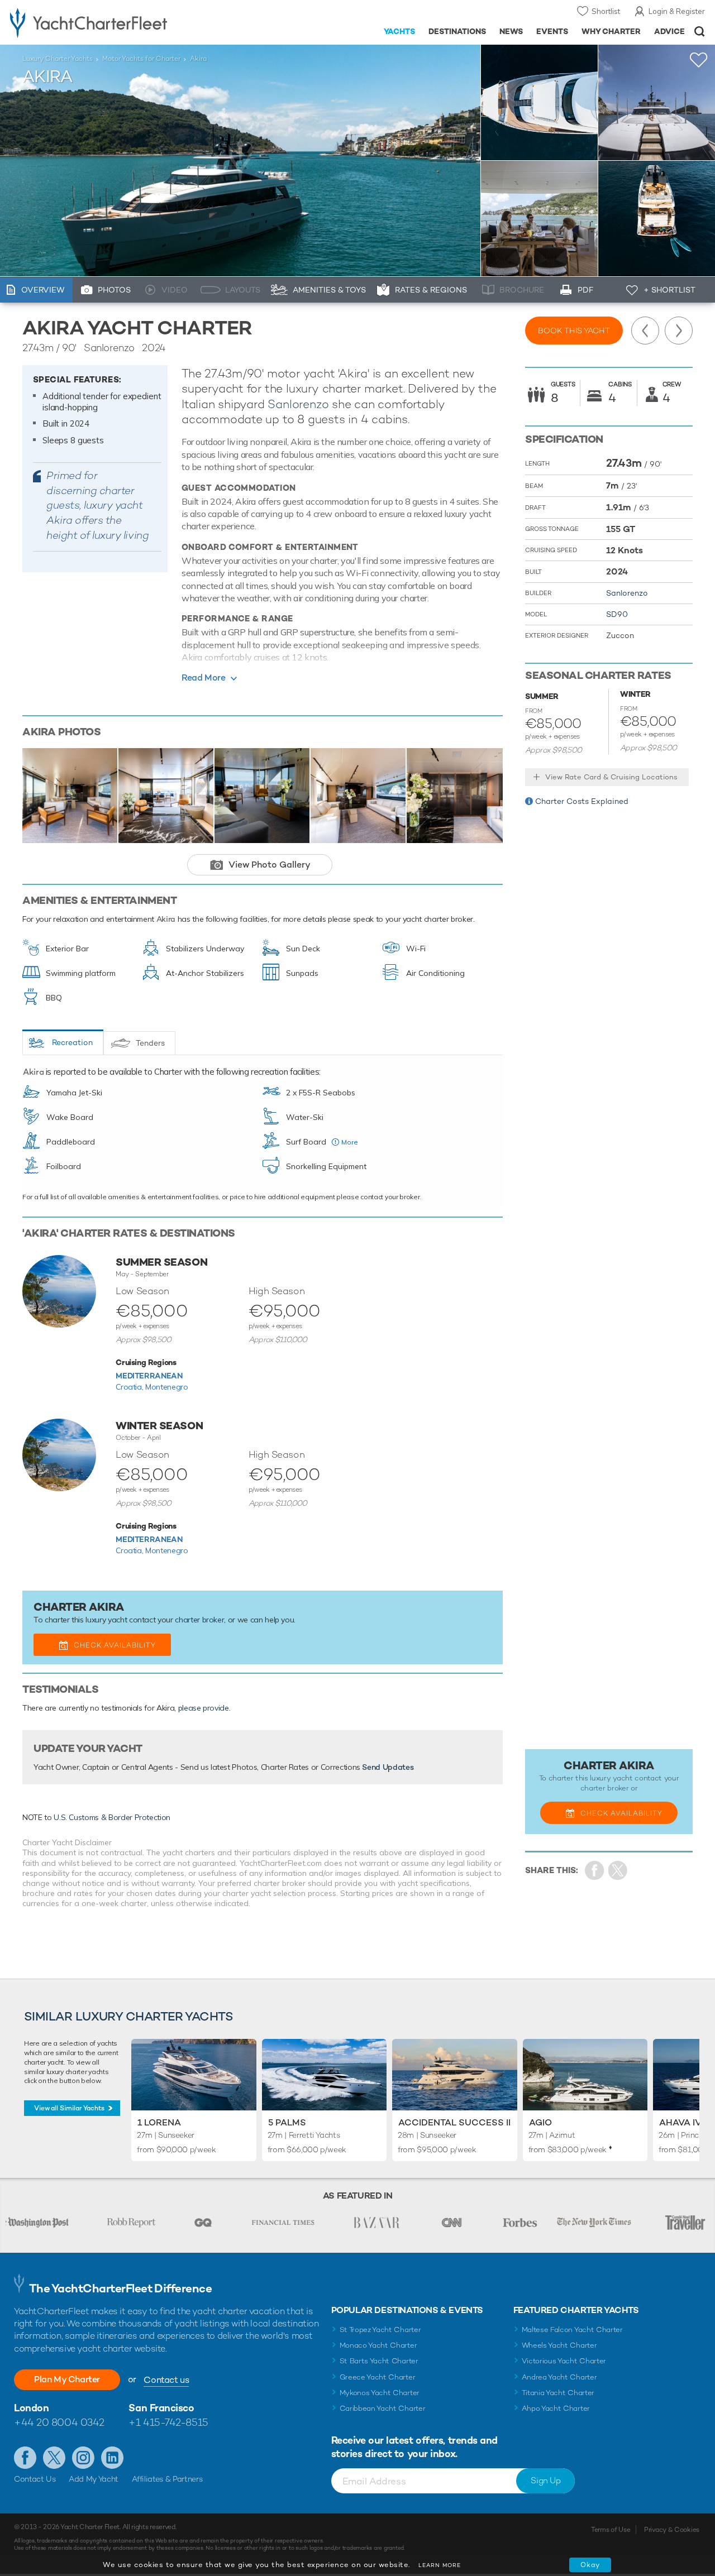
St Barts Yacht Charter (379, 2361)
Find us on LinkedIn (112, 2458)
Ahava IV (680, 2122)
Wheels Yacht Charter (559, 2345)
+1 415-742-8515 (168, 2422)
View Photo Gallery (270, 865)
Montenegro (167, 1387)
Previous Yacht (645, 331)
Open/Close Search (700, 32)
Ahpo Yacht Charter (556, 2408)
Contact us (166, 2380)
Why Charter (611, 31)
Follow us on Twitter (54, 2458)
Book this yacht (574, 331)
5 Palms (287, 2122)
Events (552, 31)
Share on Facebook (595, 1871)
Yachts (400, 31)
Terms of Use (611, 2530)
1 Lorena (159, 2122)
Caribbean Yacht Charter (383, 2408)
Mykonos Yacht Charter (380, 2393)
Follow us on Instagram (83, 2458)
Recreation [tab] (72, 1042)
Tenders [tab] (150, 1043)
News (511, 31)
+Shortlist (699, 60)
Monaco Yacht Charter (378, 2345)
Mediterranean (149, 1376)
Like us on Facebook (25, 2458)
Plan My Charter (67, 2379)
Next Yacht (679, 331)
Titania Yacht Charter (558, 2393)
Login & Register (677, 11)
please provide (204, 1708)
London (31, 2408)
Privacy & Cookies (672, 2530)
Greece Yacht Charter (378, 2377)
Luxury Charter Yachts (58, 59)
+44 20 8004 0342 (59, 2422)
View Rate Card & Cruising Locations (611, 777)
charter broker (199, 1620)
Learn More (440, 2565)
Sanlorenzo (298, 404)
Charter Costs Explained (582, 801)
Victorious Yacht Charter (564, 2361)
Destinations (457, 31)
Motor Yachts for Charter (141, 59)
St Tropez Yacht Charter (380, 2330)
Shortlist (606, 11)
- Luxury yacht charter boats (111, 22)
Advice (669, 31)
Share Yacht (618, 1871)
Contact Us (35, 2479)
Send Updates (388, 1767)
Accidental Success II (454, 2122)
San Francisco (161, 2408)
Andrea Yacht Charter (559, 2377)
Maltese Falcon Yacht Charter (572, 2330)
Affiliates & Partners (167, 2479)
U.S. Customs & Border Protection (112, 1817)
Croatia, (130, 1387)
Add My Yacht (94, 2479)
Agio (540, 2122)
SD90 (617, 614)
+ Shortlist (669, 290)
